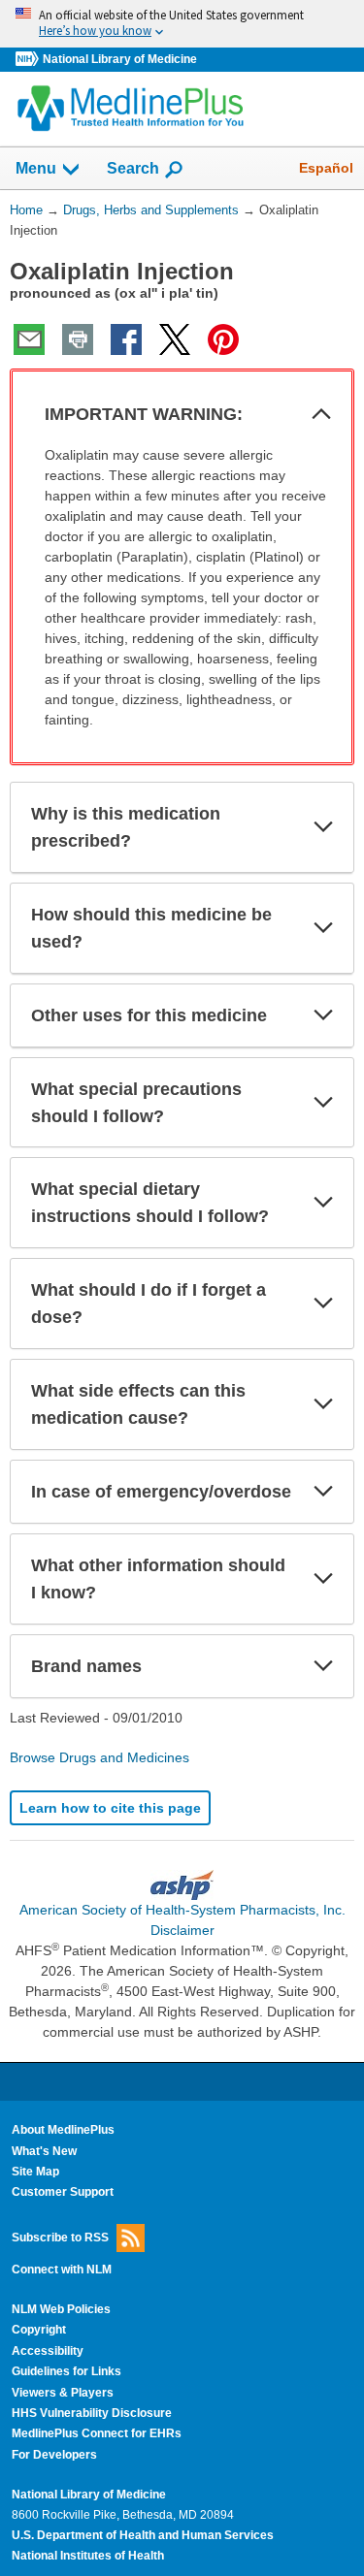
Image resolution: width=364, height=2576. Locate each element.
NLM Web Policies (61, 2309)
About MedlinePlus (63, 2130)
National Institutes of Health (88, 2556)
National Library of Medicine (120, 59)
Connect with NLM (62, 2270)
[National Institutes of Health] (29, 60)
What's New (44, 2151)
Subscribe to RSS (60, 2237)
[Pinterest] (223, 339)
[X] (175, 339)
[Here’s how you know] (182, 24)
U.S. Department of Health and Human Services (143, 2535)
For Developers (54, 2455)
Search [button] (133, 168)
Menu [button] (36, 168)
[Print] (78, 339)
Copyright (39, 2330)
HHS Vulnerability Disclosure (92, 2413)
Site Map (35, 2172)
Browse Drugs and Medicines (99, 1757)
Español (326, 168)
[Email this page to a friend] (29, 339)
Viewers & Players (63, 2393)
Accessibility (48, 2351)
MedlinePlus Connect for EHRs (97, 2433)
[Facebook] (126, 339)
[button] (321, 414)
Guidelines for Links (66, 2371)
